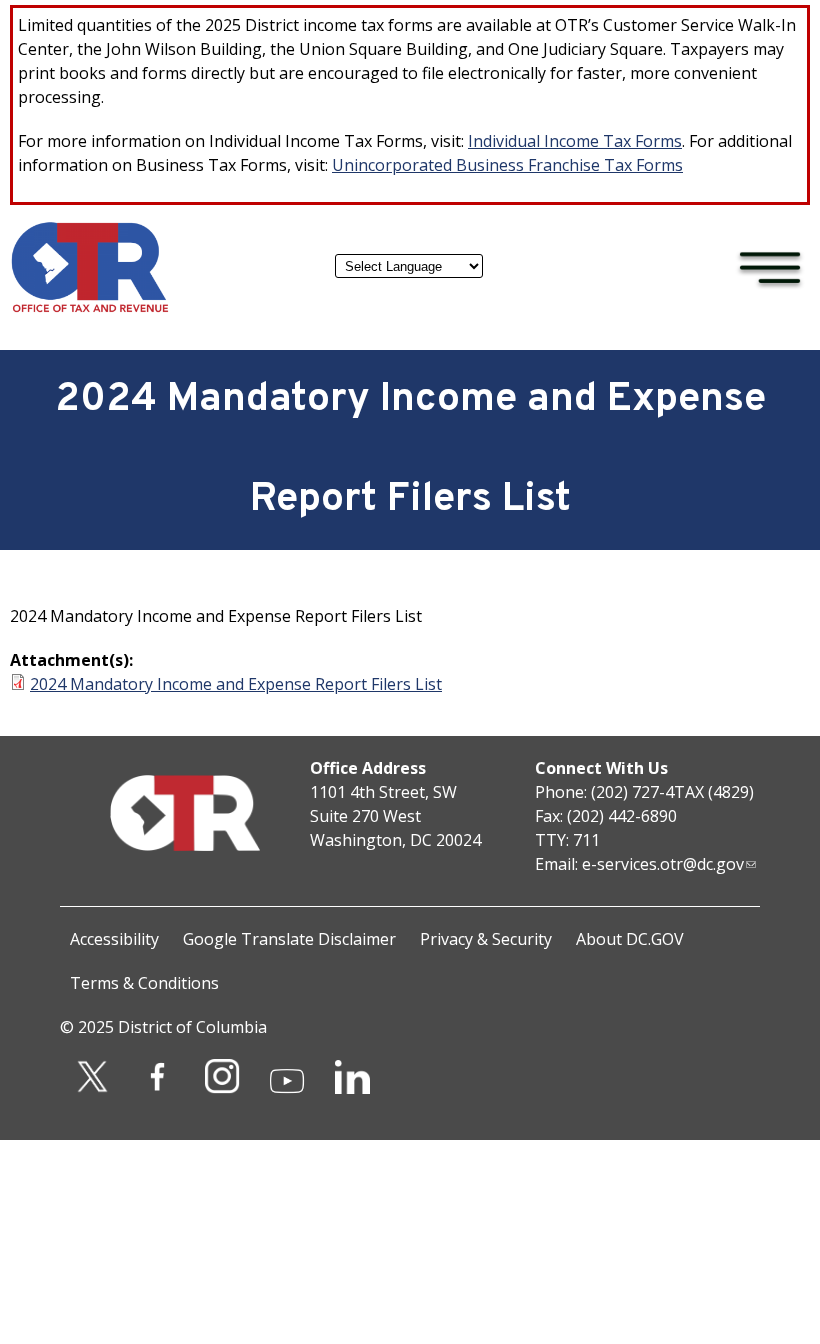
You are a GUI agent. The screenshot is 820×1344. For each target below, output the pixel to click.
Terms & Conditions (144, 983)
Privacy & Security (486, 939)
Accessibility (114, 939)
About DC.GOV (630, 939)
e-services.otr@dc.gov (663, 864)
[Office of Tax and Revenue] (90, 308)
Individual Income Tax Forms (575, 141)
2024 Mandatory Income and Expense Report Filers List (236, 684)
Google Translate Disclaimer (289, 939)
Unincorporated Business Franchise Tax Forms (507, 165)
